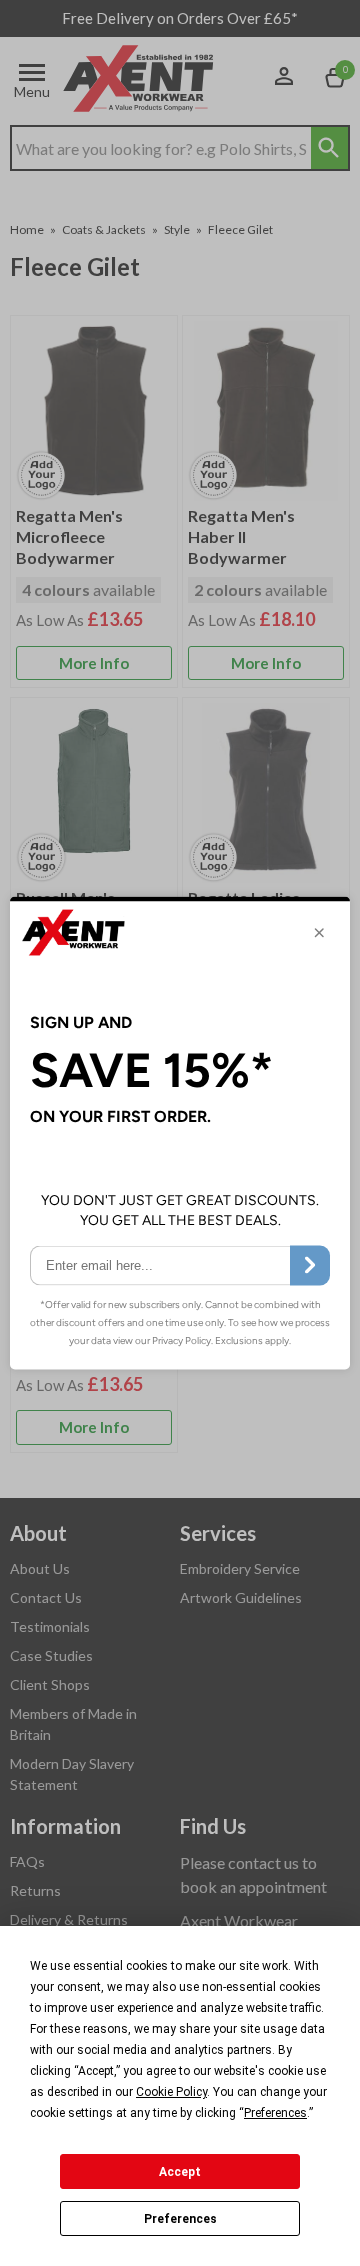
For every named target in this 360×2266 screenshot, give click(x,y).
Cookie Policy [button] (171, 2092)
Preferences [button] (275, 2113)
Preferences (180, 2219)
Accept (180, 2172)
